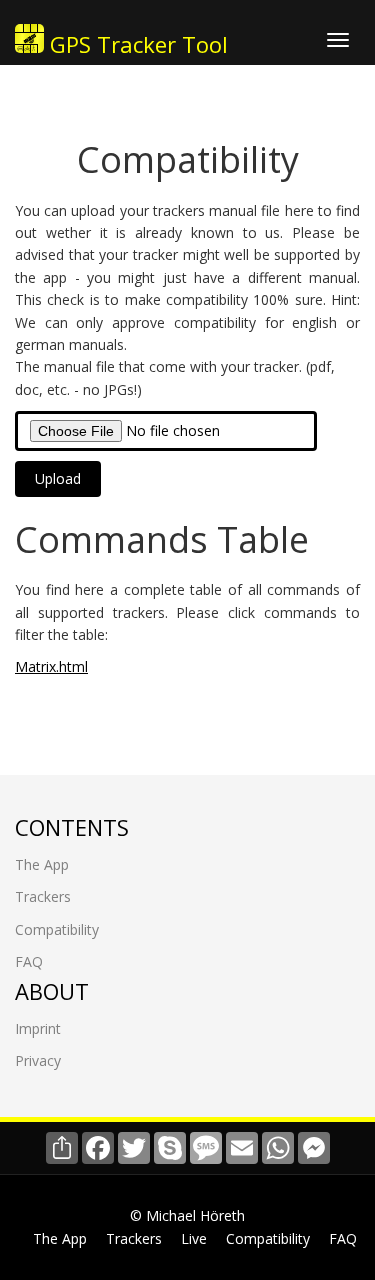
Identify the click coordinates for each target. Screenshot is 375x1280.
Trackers (43, 896)
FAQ (29, 961)
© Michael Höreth (187, 1215)
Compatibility (57, 929)
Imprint (38, 1028)
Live (194, 1238)
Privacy (38, 1060)
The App (42, 864)
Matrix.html (51, 666)
